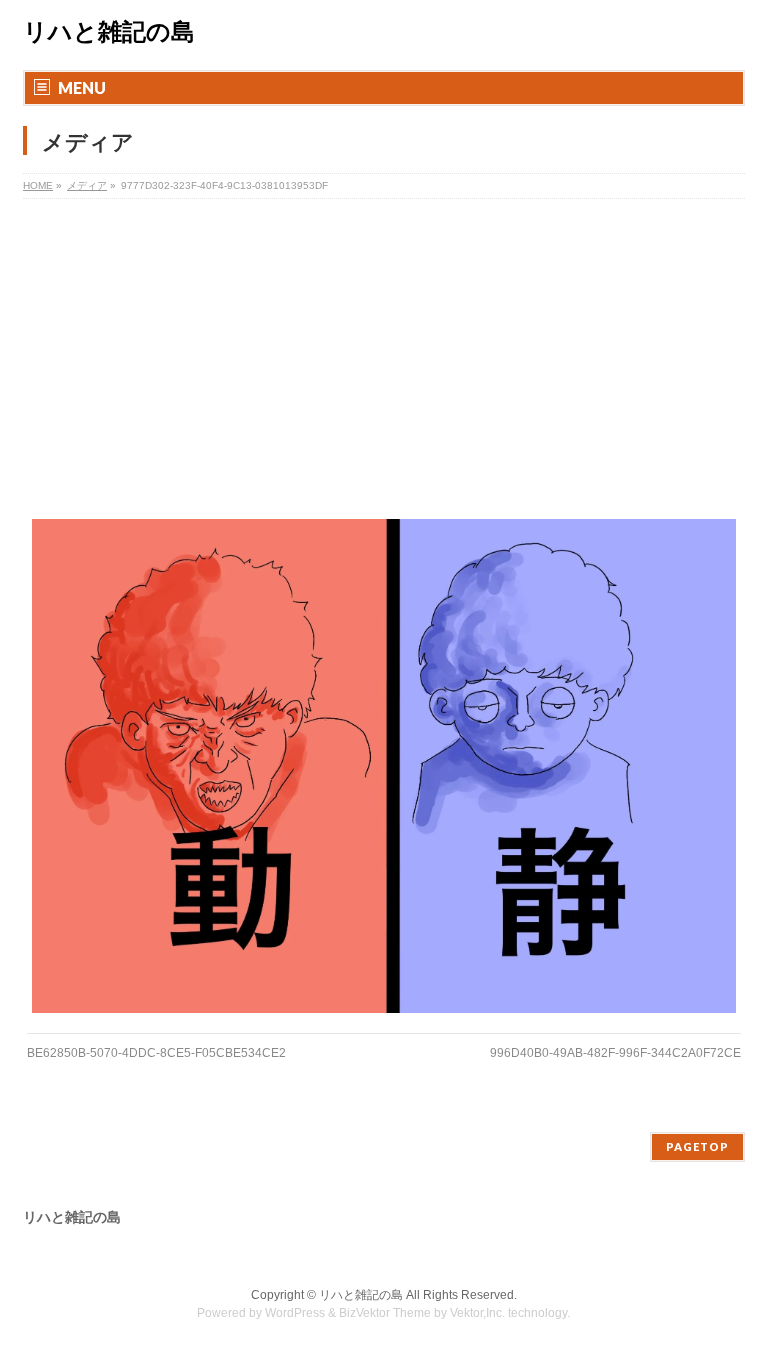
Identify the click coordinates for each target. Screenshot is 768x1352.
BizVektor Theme (385, 1313)
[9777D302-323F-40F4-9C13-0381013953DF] (384, 765)
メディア (87, 185)
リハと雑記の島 (109, 32)
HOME (38, 185)
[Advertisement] (384, 349)
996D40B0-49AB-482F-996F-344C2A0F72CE (615, 1053)
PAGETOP (697, 1146)
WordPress (295, 1313)
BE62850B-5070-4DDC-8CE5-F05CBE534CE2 (156, 1053)
